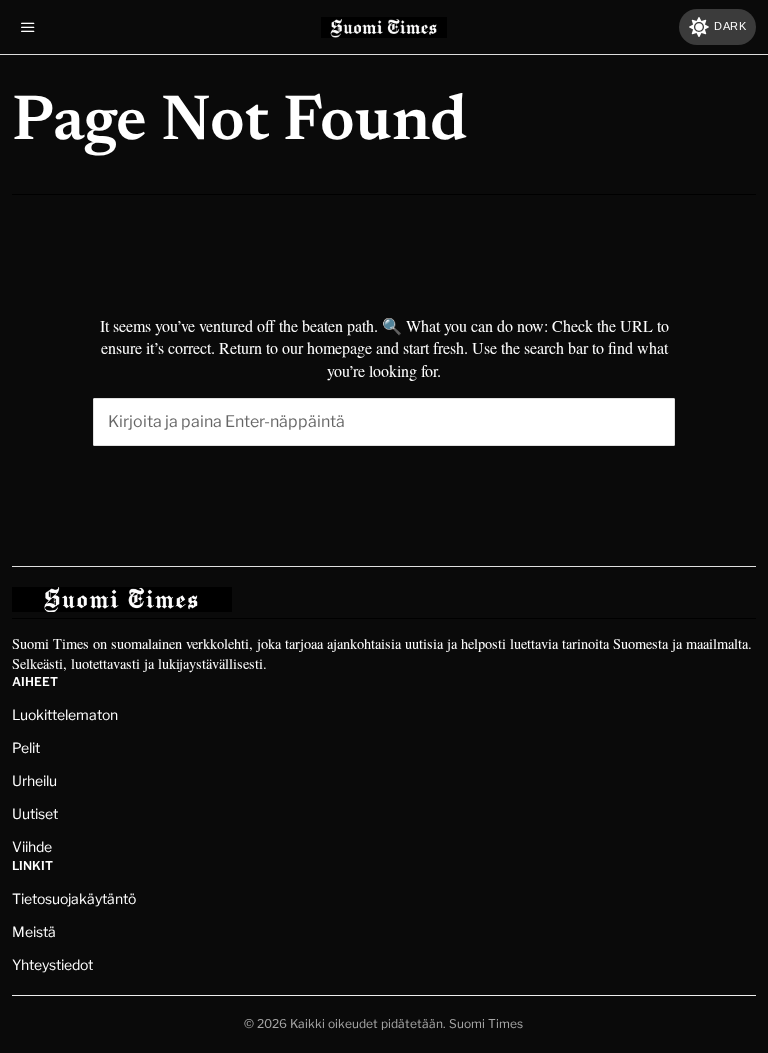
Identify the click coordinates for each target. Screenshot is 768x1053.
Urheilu (34, 780)
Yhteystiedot (52, 964)
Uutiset (35, 813)
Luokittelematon (65, 714)
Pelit (26, 747)
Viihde (32, 846)
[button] (651, 422)
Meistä (34, 931)
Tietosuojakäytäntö (74, 898)
